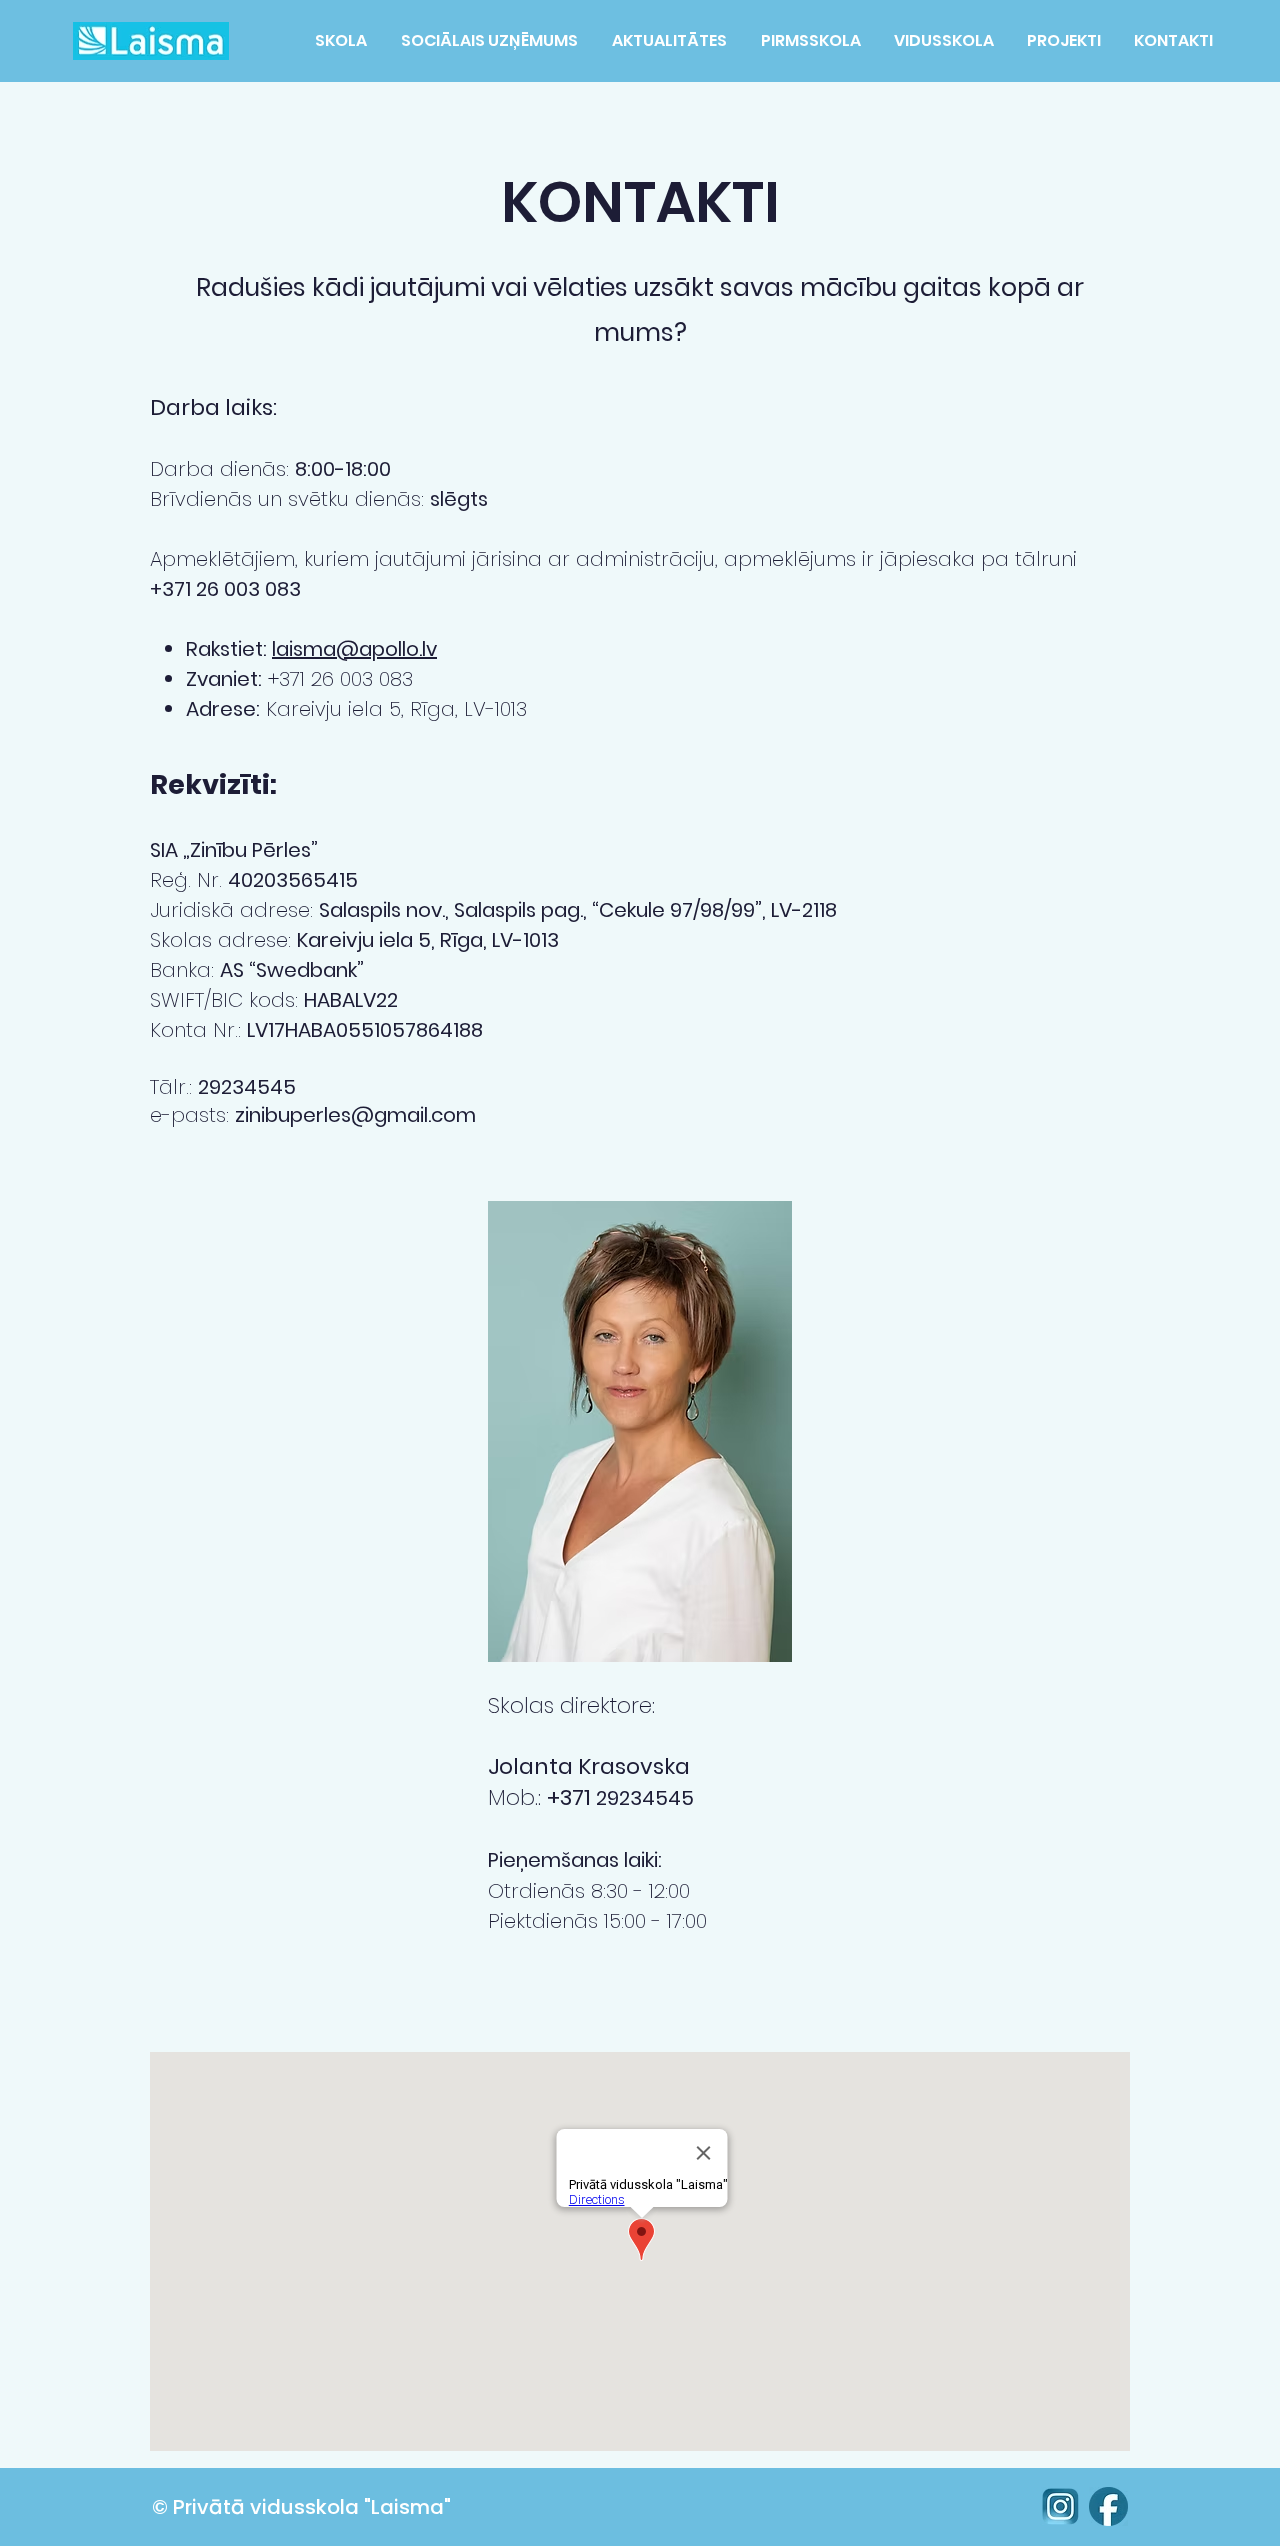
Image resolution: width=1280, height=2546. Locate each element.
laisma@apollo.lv (354, 649)
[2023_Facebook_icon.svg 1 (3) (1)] (1108, 2506)
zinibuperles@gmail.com (355, 1115)
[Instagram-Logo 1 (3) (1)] (1059, 2506)
